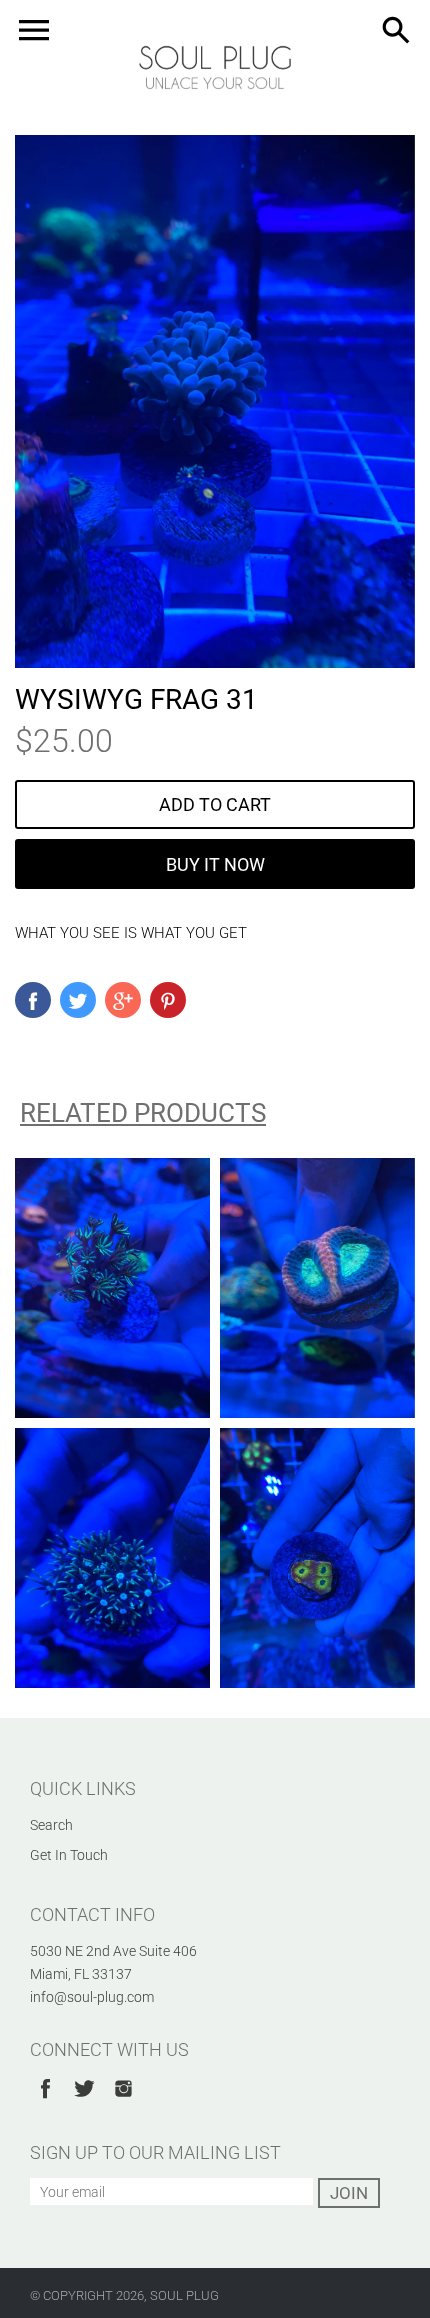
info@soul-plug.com (92, 1997)
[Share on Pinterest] (168, 1000)
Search (51, 1825)
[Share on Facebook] (33, 1000)
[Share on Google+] (123, 1000)
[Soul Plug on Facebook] (45, 2101)
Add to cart (215, 804)
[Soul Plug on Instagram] (123, 2101)
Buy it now (215, 864)
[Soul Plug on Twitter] (84, 2101)
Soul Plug (184, 2295)
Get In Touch (69, 1855)
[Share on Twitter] (78, 1000)
